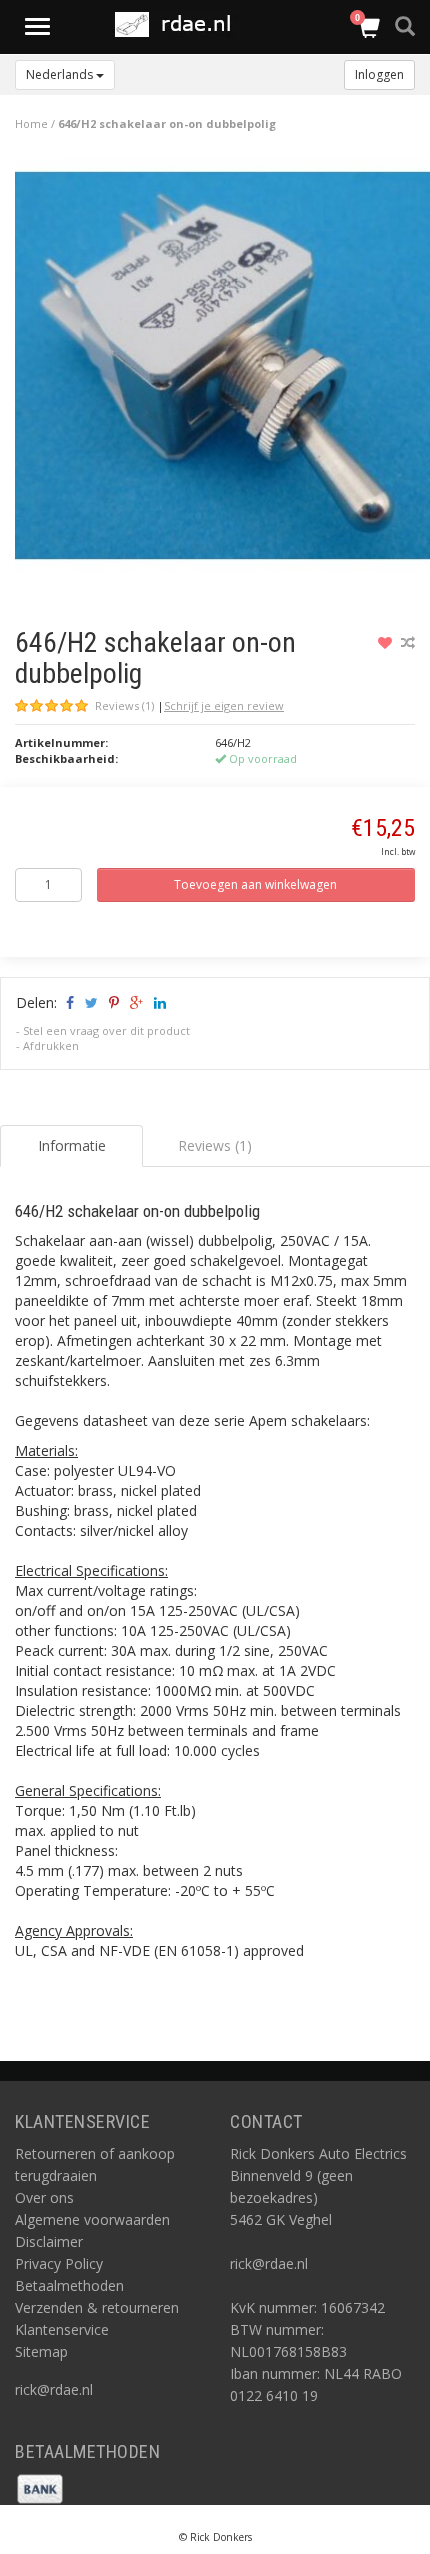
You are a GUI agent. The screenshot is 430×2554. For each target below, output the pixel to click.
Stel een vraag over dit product (106, 1030)
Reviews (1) (124, 705)
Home (31, 123)
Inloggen (379, 74)
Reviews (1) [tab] (215, 1145)
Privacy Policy (59, 2263)
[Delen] (68, 1002)
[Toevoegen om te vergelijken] (408, 642)
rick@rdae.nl (54, 2389)
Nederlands (61, 74)
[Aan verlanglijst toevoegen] (387, 642)
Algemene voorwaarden (92, 2219)
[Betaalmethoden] (40, 2486)
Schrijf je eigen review (224, 705)
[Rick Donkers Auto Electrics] (178, 24)
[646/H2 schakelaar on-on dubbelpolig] (222, 370)
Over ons (44, 2197)
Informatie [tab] (72, 1145)
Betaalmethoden (69, 2285)
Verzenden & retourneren (97, 2307)
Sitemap (41, 2351)
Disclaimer (49, 2241)
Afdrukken (51, 1045)
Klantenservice (62, 2329)
